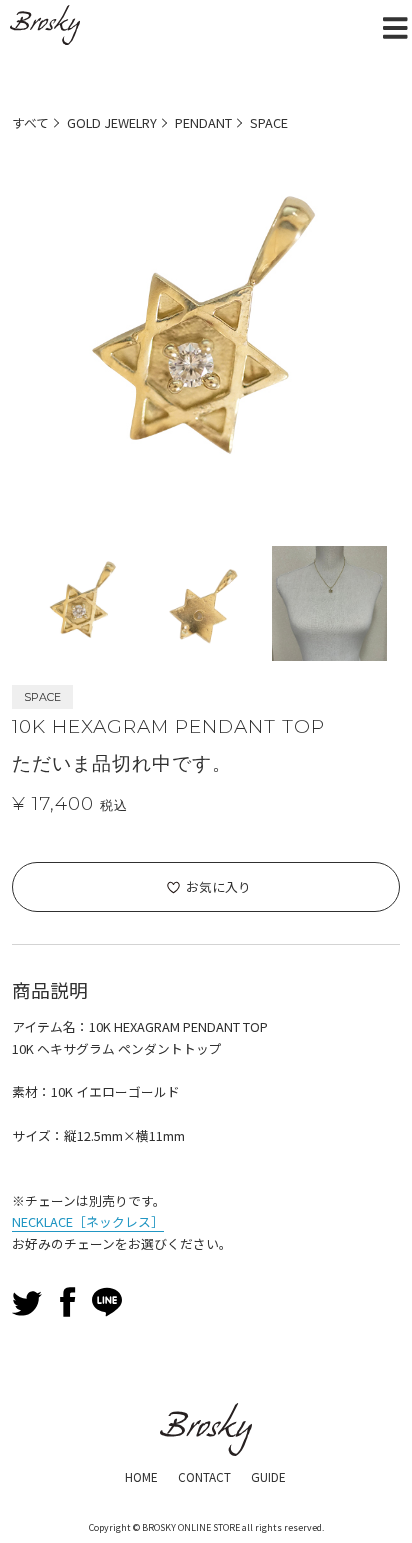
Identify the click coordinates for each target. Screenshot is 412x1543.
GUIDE (268, 1476)
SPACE (269, 122)
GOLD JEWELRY (112, 122)
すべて (30, 122)
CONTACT (204, 1476)
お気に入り (218, 886)
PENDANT (203, 122)
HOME (141, 1476)
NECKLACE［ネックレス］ (88, 1221)
